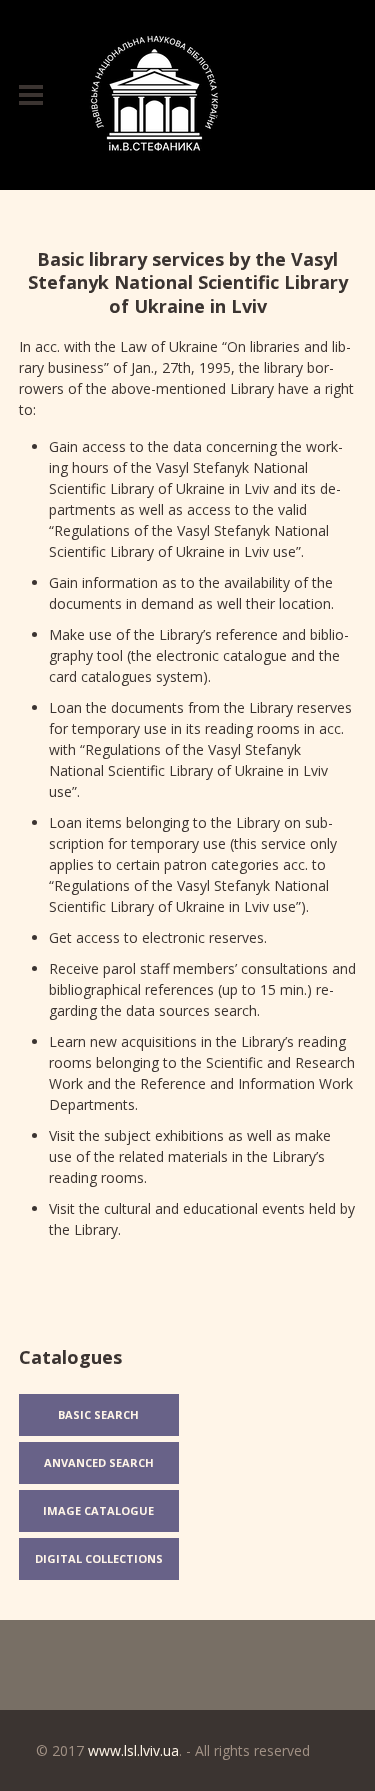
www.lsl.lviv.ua (133, 1750)
